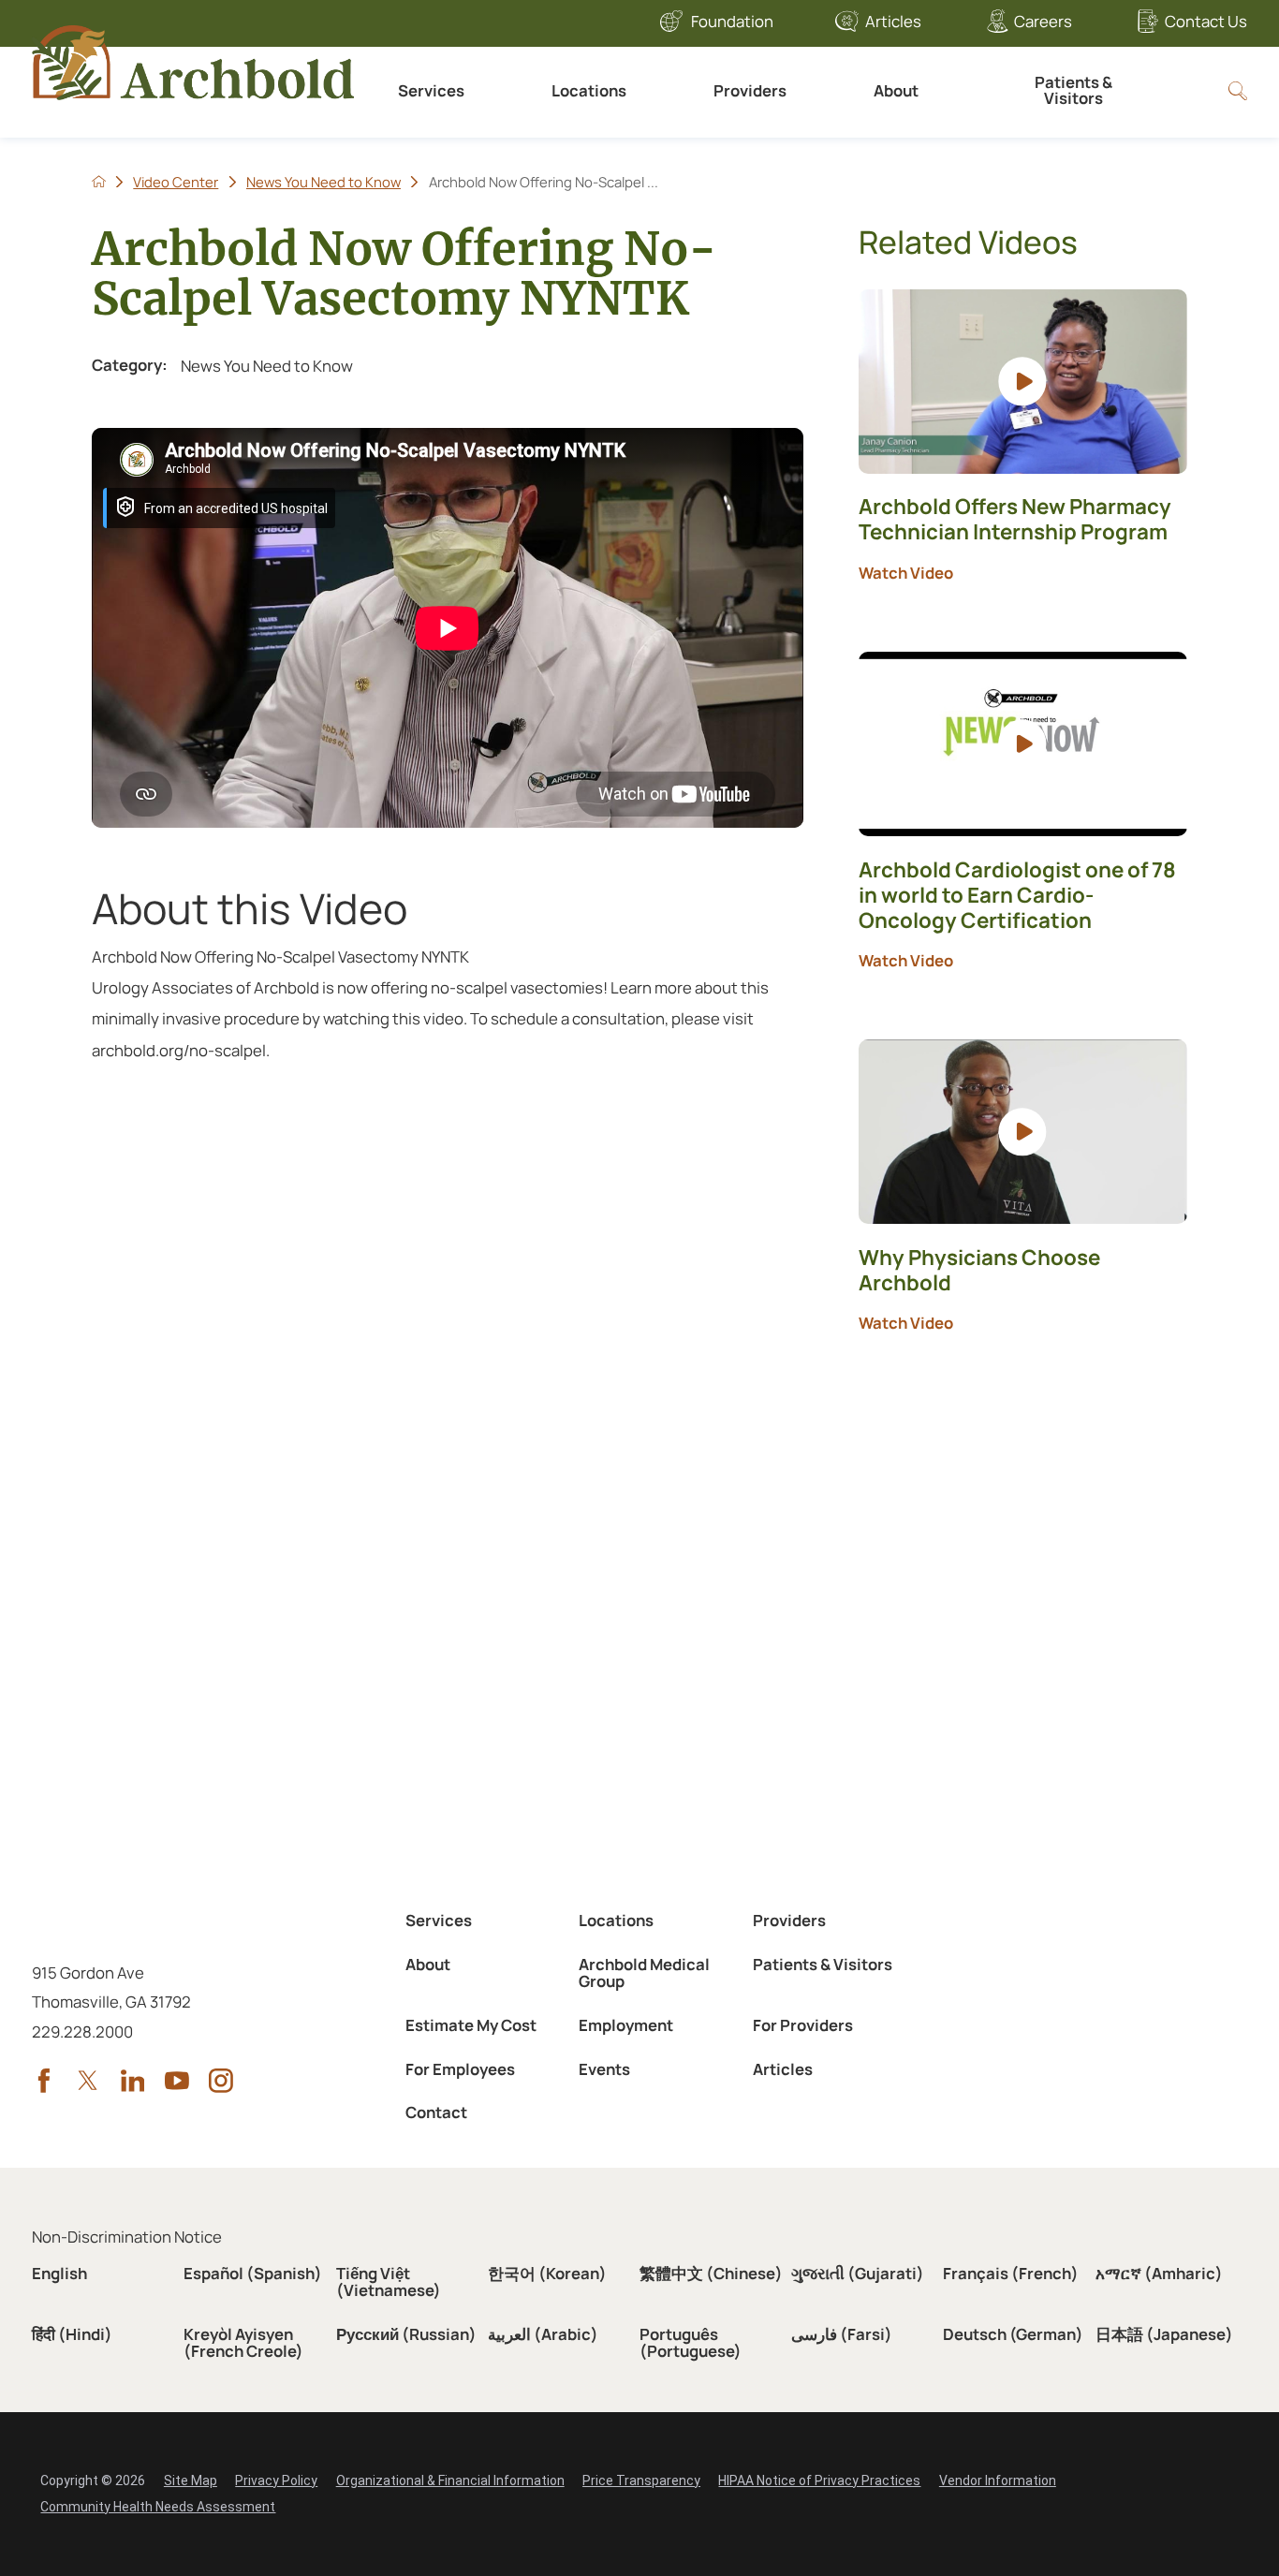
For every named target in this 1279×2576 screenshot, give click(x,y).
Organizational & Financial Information (450, 2480)
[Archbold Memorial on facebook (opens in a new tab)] (44, 2081)
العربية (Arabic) (543, 2334)
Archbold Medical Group (644, 1973)
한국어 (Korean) (547, 2273)
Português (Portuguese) (691, 2343)
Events (604, 2069)
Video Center (176, 182)
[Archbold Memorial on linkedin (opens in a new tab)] (133, 2081)
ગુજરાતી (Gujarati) (858, 2273)
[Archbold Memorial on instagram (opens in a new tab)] (221, 2081)
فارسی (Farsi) (842, 2334)
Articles (893, 21)
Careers (1043, 21)
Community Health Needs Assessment (158, 2507)
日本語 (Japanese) (1164, 2334)
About (896, 90)
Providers (750, 90)
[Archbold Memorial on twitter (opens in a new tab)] (88, 2081)
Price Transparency (641, 2480)
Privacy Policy (276, 2480)
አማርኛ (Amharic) (1159, 2273)
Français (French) (1011, 2273)
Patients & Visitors (1073, 90)
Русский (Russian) (406, 2334)
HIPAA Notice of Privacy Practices (819, 2480)
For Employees (460, 2069)
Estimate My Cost (471, 2025)
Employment (626, 2025)
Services (431, 90)
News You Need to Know (323, 182)
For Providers (803, 2025)
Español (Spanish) (253, 2273)
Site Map (191, 2480)
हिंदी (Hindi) (72, 2334)
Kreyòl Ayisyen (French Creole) (243, 2343)
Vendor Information (998, 2480)
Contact (436, 2112)
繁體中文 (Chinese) (711, 2273)
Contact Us (1205, 21)
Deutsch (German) (1013, 2334)
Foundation (732, 21)
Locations (589, 90)
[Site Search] (1238, 91)
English (59, 2273)
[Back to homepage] (99, 181)
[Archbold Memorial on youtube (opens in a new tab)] (177, 2081)
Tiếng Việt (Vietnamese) (389, 2282)
